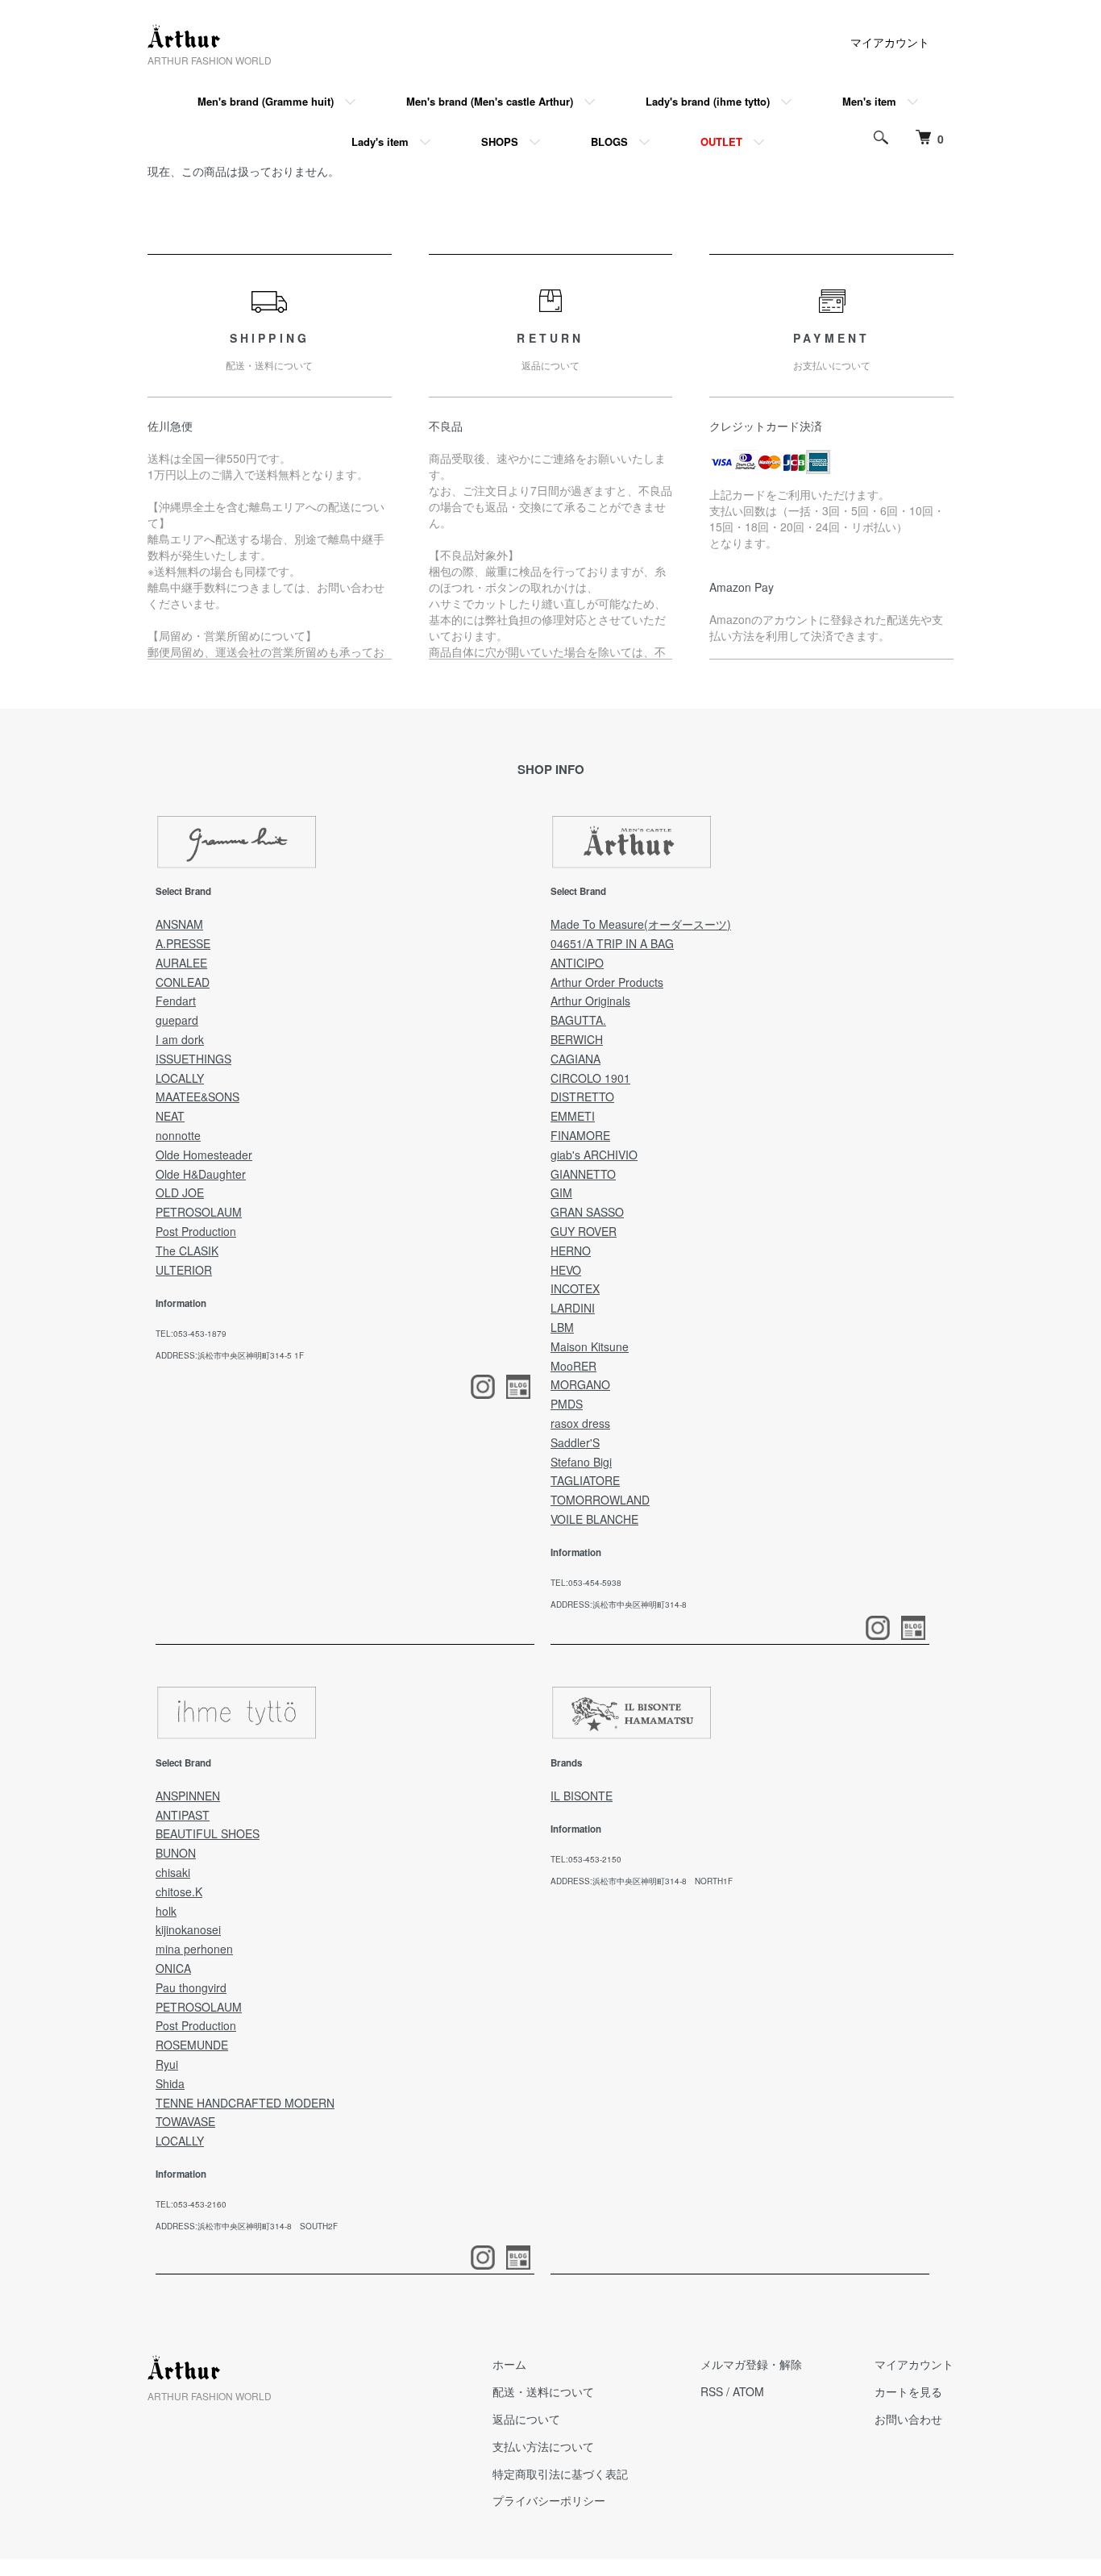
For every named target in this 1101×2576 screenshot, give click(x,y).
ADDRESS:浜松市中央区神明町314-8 (619, 1604)
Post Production (196, 1231)
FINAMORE (580, 1135)
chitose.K (179, 1891)
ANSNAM (179, 924)
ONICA (173, 1968)
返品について (526, 2419)
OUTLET (721, 141)
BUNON (176, 1853)
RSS (712, 2391)
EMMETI (573, 1116)
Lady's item (380, 141)
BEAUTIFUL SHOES (208, 1833)
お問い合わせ (908, 2419)
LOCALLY (180, 1078)
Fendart (176, 1001)
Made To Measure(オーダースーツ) (641, 924)
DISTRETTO (582, 1097)
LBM (562, 1327)
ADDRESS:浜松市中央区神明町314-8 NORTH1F (642, 1881)
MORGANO (580, 1384)
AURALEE (181, 963)
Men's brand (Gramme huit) (266, 101)
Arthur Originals (590, 1001)
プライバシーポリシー (549, 2500)
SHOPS (500, 141)
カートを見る (908, 2391)
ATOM (748, 2391)
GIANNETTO (583, 1174)
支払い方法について (543, 2446)
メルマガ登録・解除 (751, 2364)
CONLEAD (183, 982)
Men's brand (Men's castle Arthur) (490, 101)
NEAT (170, 1116)
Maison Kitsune (590, 1346)
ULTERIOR (184, 1270)
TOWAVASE (185, 2121)
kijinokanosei (188, 1929)
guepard (177, 1020)
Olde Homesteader (204, 1155)
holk (166, 1911)
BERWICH (577, 1039)
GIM (561, 1192)
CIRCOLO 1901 (590, 1078)
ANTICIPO (577, 963)
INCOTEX (575, 1288)
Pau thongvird (191, 1987)
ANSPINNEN (188, 1796)
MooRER (573, 1366)
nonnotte (178, 1135)
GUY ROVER (584, 1231)
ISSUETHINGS (193, 1059)
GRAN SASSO (587, 1212)
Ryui (167, 2064)
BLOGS (609, 141)
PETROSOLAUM (199, 1212)
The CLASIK (187, 1251)
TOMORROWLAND (600, 1500)
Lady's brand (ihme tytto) (708, 101)
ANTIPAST (183, 1815)
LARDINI (573, 1308)
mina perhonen (194, 1949)
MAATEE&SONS (197, 1097)
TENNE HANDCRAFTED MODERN (245, 2103)
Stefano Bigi (581, 1462)
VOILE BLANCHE (594, 1519)
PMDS (567, 1404)
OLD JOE (180, 1192)
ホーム (509, 2364)
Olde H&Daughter (201, 1174)
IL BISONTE (582, 1796)
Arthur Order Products (607, 982)
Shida (170, 2083)
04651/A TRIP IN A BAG (612, 943)
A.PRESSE (183, 943)
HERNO (571, 1251)
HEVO (566, 1270)
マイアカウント (890, 42)
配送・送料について (543, 2391)
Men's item (869, 101)
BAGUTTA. (578, 1020)
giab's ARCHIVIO (594, 1155)
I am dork (180, 1039)
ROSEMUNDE (192, 2045)
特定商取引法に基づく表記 (560, 2474)
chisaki (173, 1872)
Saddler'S (575, 1442)
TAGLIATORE (585, 1480)
